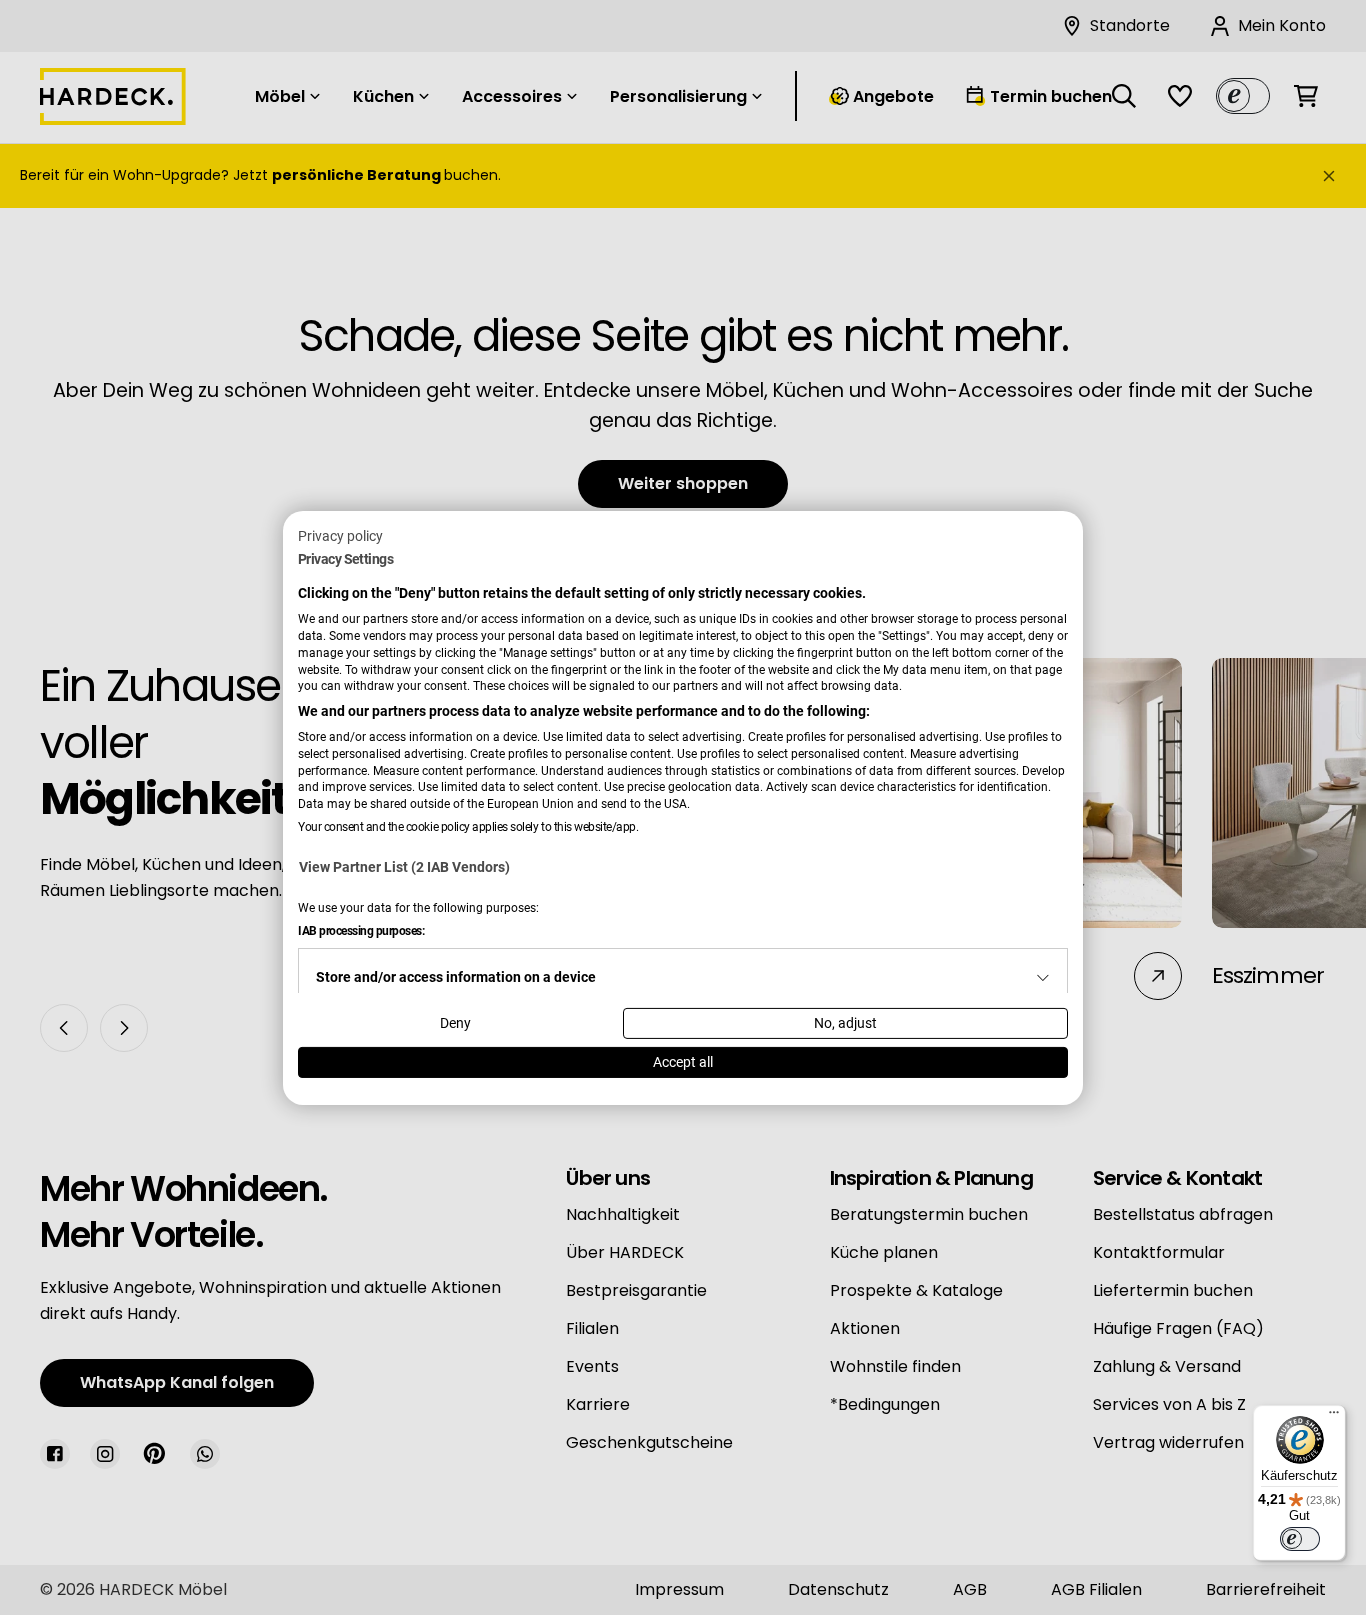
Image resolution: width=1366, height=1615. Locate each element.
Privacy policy (340, 535)
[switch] (1300, 1539)
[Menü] (1334, 1417)
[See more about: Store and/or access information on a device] (1043, 978)
